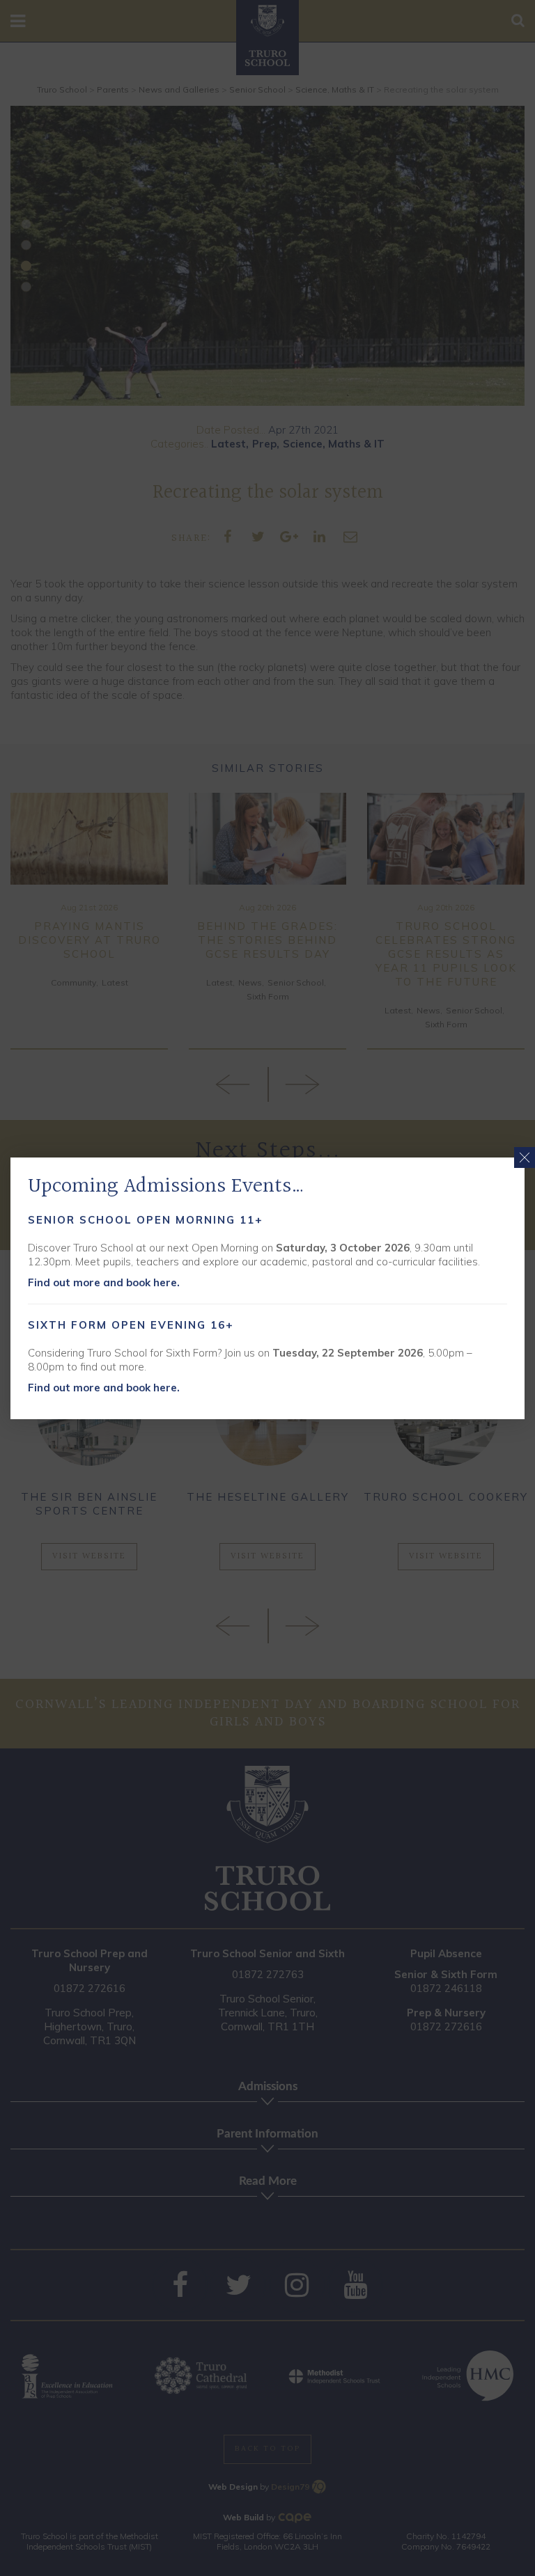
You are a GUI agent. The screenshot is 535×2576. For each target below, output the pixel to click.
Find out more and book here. (104, 1282)
